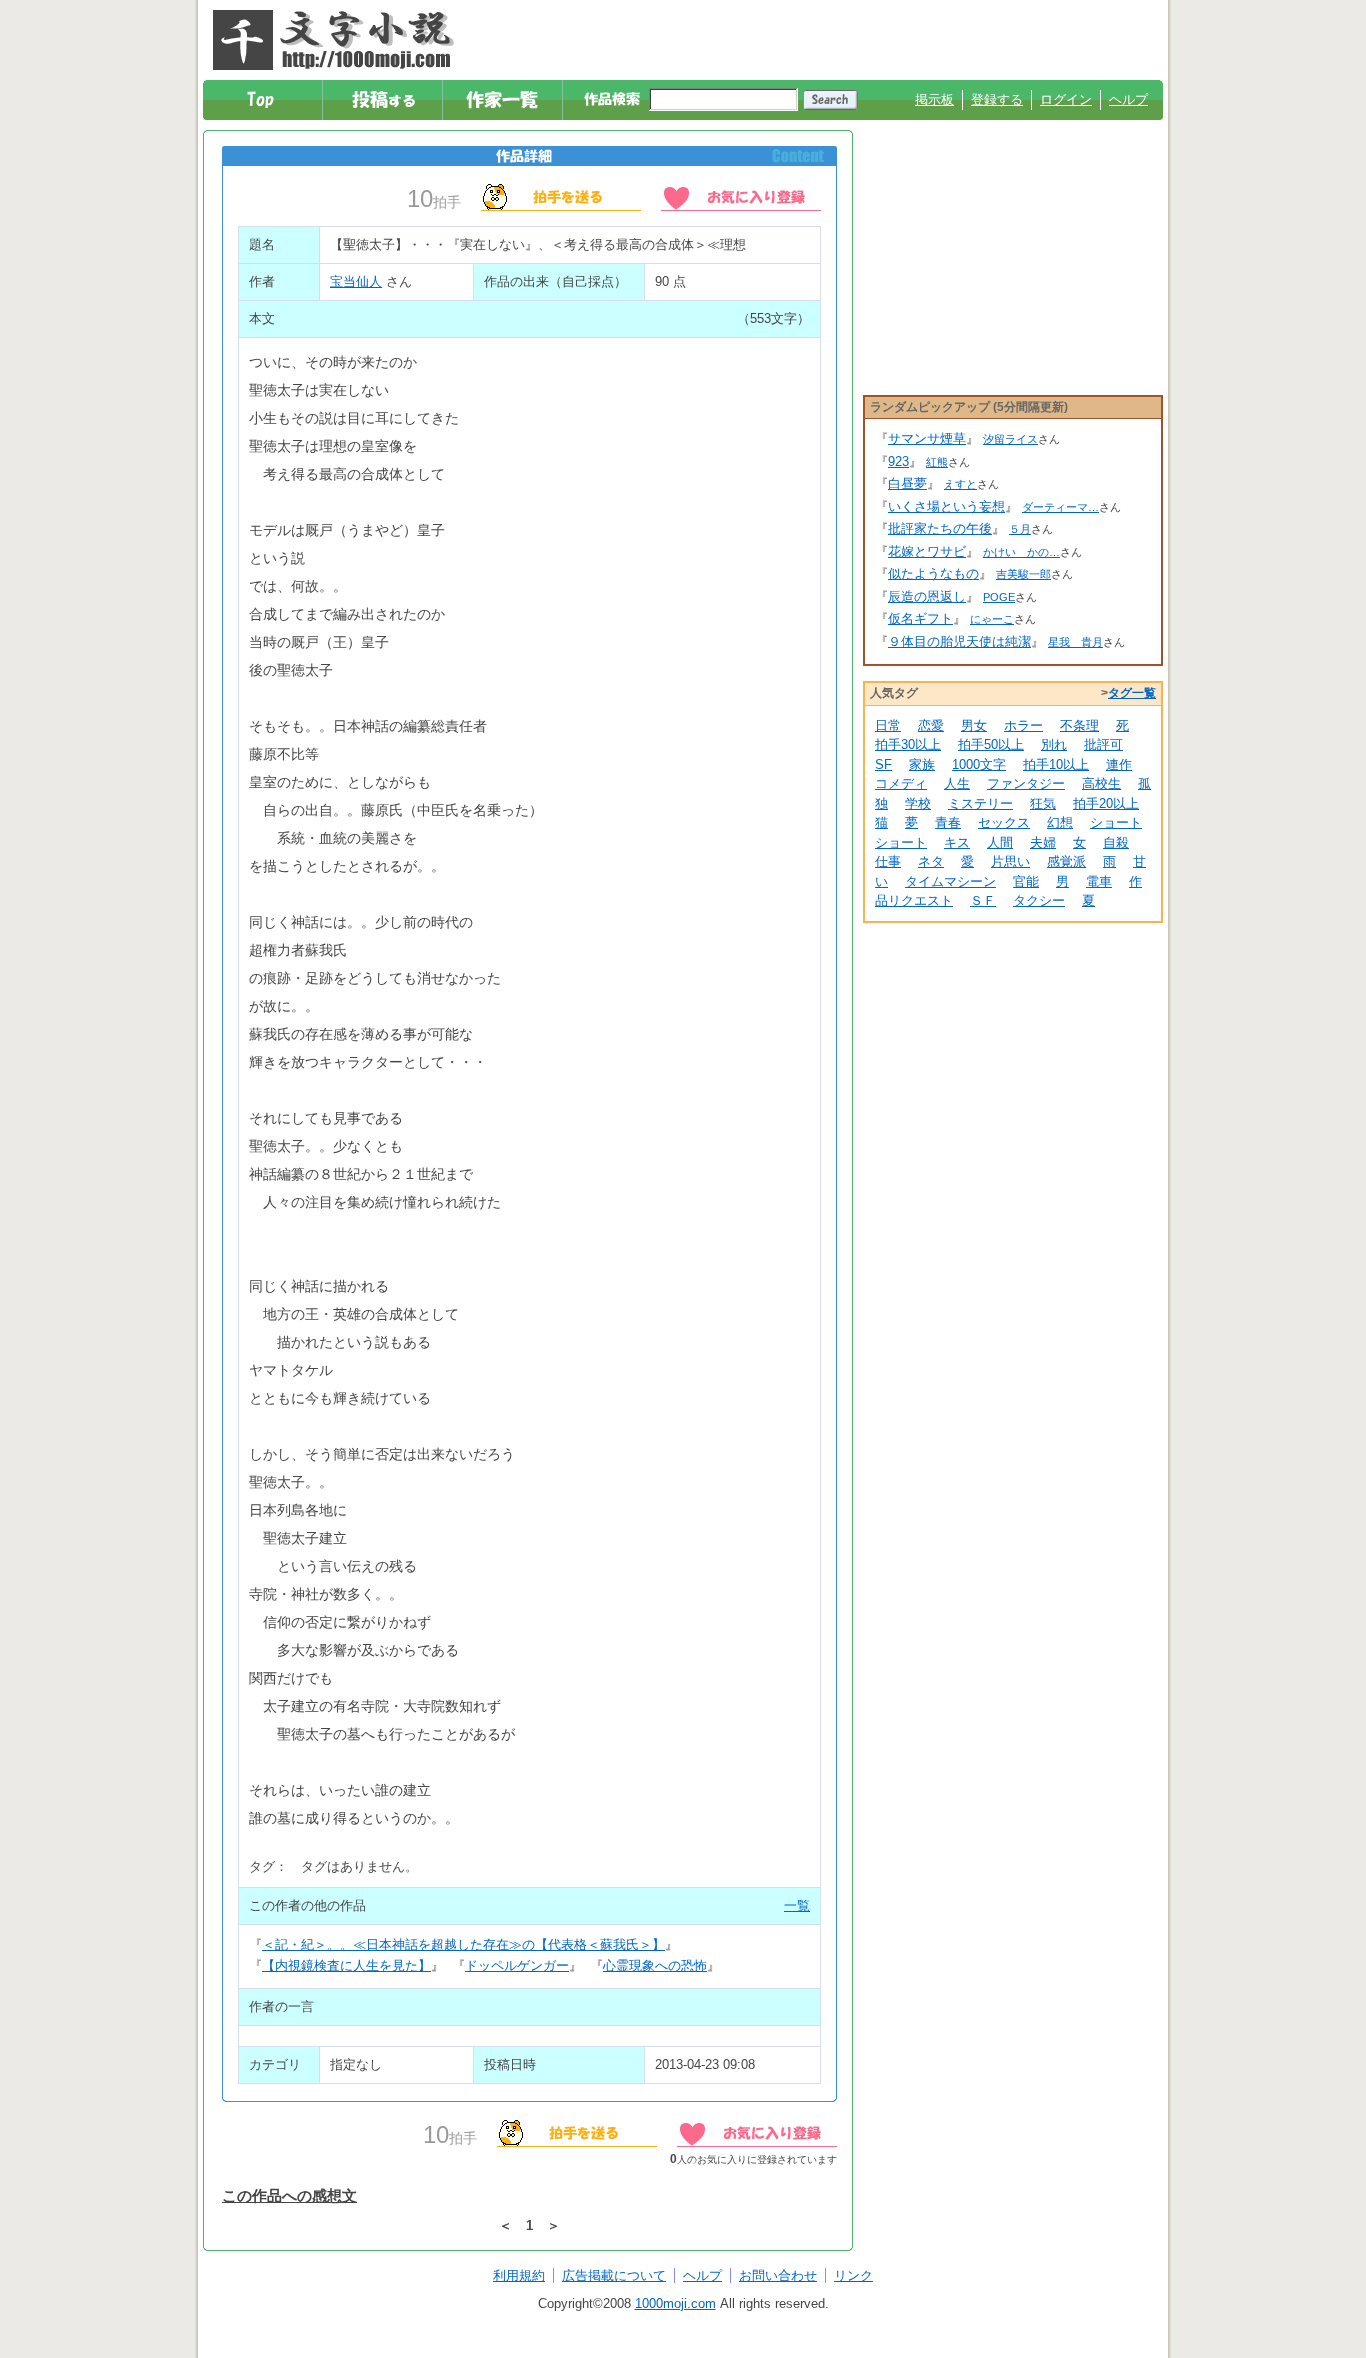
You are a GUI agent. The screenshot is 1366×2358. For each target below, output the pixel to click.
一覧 (797, 1905)
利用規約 (519, 2275)
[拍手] (561, 196)
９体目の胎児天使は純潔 (959, 641)
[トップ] (263, 100)
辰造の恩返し (927, 596)
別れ (1054, 744)
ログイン (1066, 99)
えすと (960, 484)
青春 (948, 822)
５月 (1020, 529)
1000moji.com (675, 2303)
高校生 (1101, 783)
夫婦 (1043, 842)
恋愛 (931, 725)
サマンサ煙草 (927, 438)
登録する (997, 99)
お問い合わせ (778, 2275)
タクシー (1039, 900)
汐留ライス (1010, 439)
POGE (999, 597)
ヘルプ (1128, 99)
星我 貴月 (1075, 642)
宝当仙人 (356, 281)
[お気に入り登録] (741, 196)
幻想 (1060, 822)
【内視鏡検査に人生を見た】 (346, 1965)
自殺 (1116, 842)
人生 (957, 783)
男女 (974, 725)
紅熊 (937, 462)
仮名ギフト (920, 618)
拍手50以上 (991, 744)
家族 (922, 764)
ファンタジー (1026, 783)
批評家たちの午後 (940, 528)
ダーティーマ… (1060, 507)
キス (957, 842)
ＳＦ (983, 900)
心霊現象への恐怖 (655, 1965)
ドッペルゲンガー (517, 1965)
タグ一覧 (1132, 693)
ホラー (1023, 725)
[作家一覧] (503, 100)
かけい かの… (1021, 552)
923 (898, 461)
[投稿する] (383, 100)
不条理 (1079, 725)
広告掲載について (614, 2275)
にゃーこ (992, 619)
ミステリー (980, 803)
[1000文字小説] (333, 40)
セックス (1004, 822)
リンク (853, 2275)
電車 (1099, 881)
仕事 (888, 861)
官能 (1026, 881)
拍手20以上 (1106, 803)
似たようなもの (933, 573)
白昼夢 (907, 483)
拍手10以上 (1056, 764)
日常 (888, 725)
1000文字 (979, 764)
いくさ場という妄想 (946, 506)
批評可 (1103, 744)
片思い (1010, 861)
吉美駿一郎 (1023, 574)
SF (883, 764)
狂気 (1043, 803)
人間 (1000, 842)
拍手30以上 (908, 744)
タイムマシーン (950, 881)
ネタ (931, 861)
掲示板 (934, 99)
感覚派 (1066, 861)
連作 (1119, 764)
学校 (918, 803)
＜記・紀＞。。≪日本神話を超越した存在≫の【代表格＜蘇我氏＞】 (463, 1944)
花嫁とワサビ (927, 551)
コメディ (901, 783)
